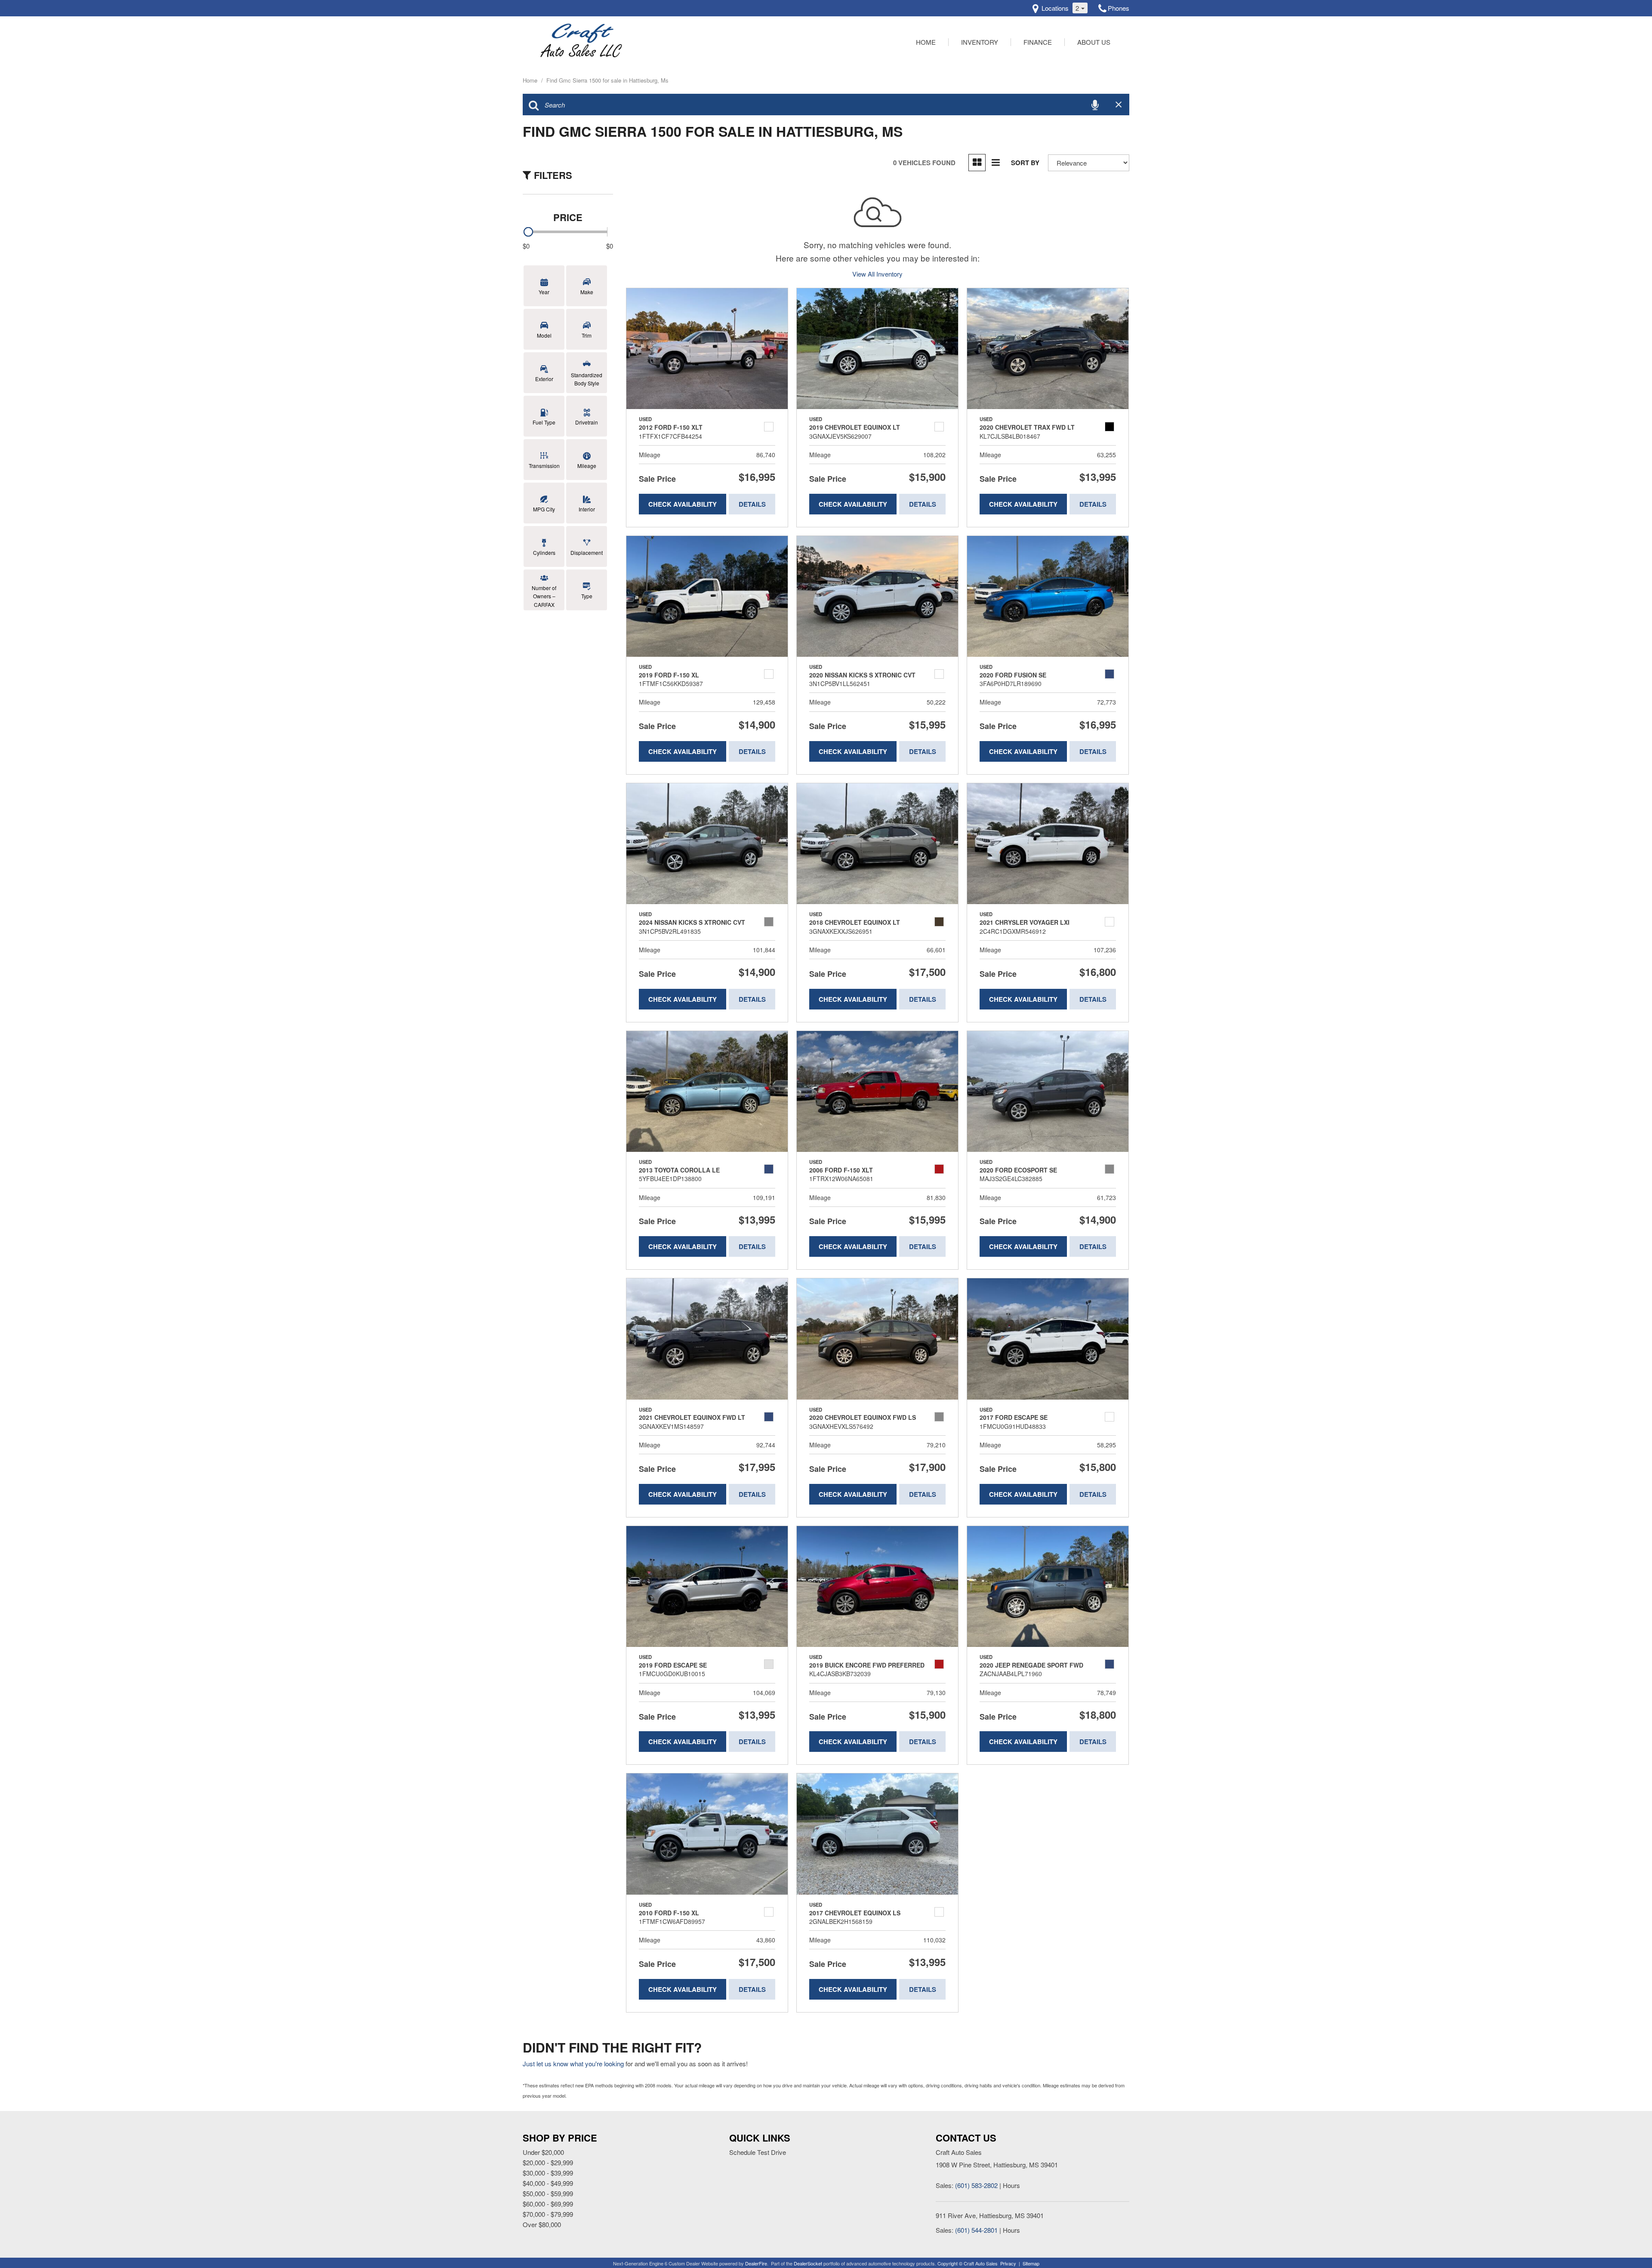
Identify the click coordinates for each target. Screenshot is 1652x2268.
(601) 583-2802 (976, 2185)
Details (752, 504)
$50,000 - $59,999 (548, 2193)
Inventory (980, 42)
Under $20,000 (543, 2152)
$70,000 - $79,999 (548, 2214)
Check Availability (683, 504)
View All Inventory (877, 274)
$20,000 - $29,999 (548, 2162)
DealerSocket (808, 2263)
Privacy (1008, 2263)
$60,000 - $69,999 (548, 2204)
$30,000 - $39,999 (548, 2173)
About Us (1094, 42)
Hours (1011, 2185)
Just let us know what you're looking (573, 2063)
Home (926, 42)
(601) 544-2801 (976, 2230)
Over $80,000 (542, 2224)
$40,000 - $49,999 (548, 2183)
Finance (1038, 42)
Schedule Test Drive (758, 2152)
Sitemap (1031, 2263)
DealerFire (756, 2263)
